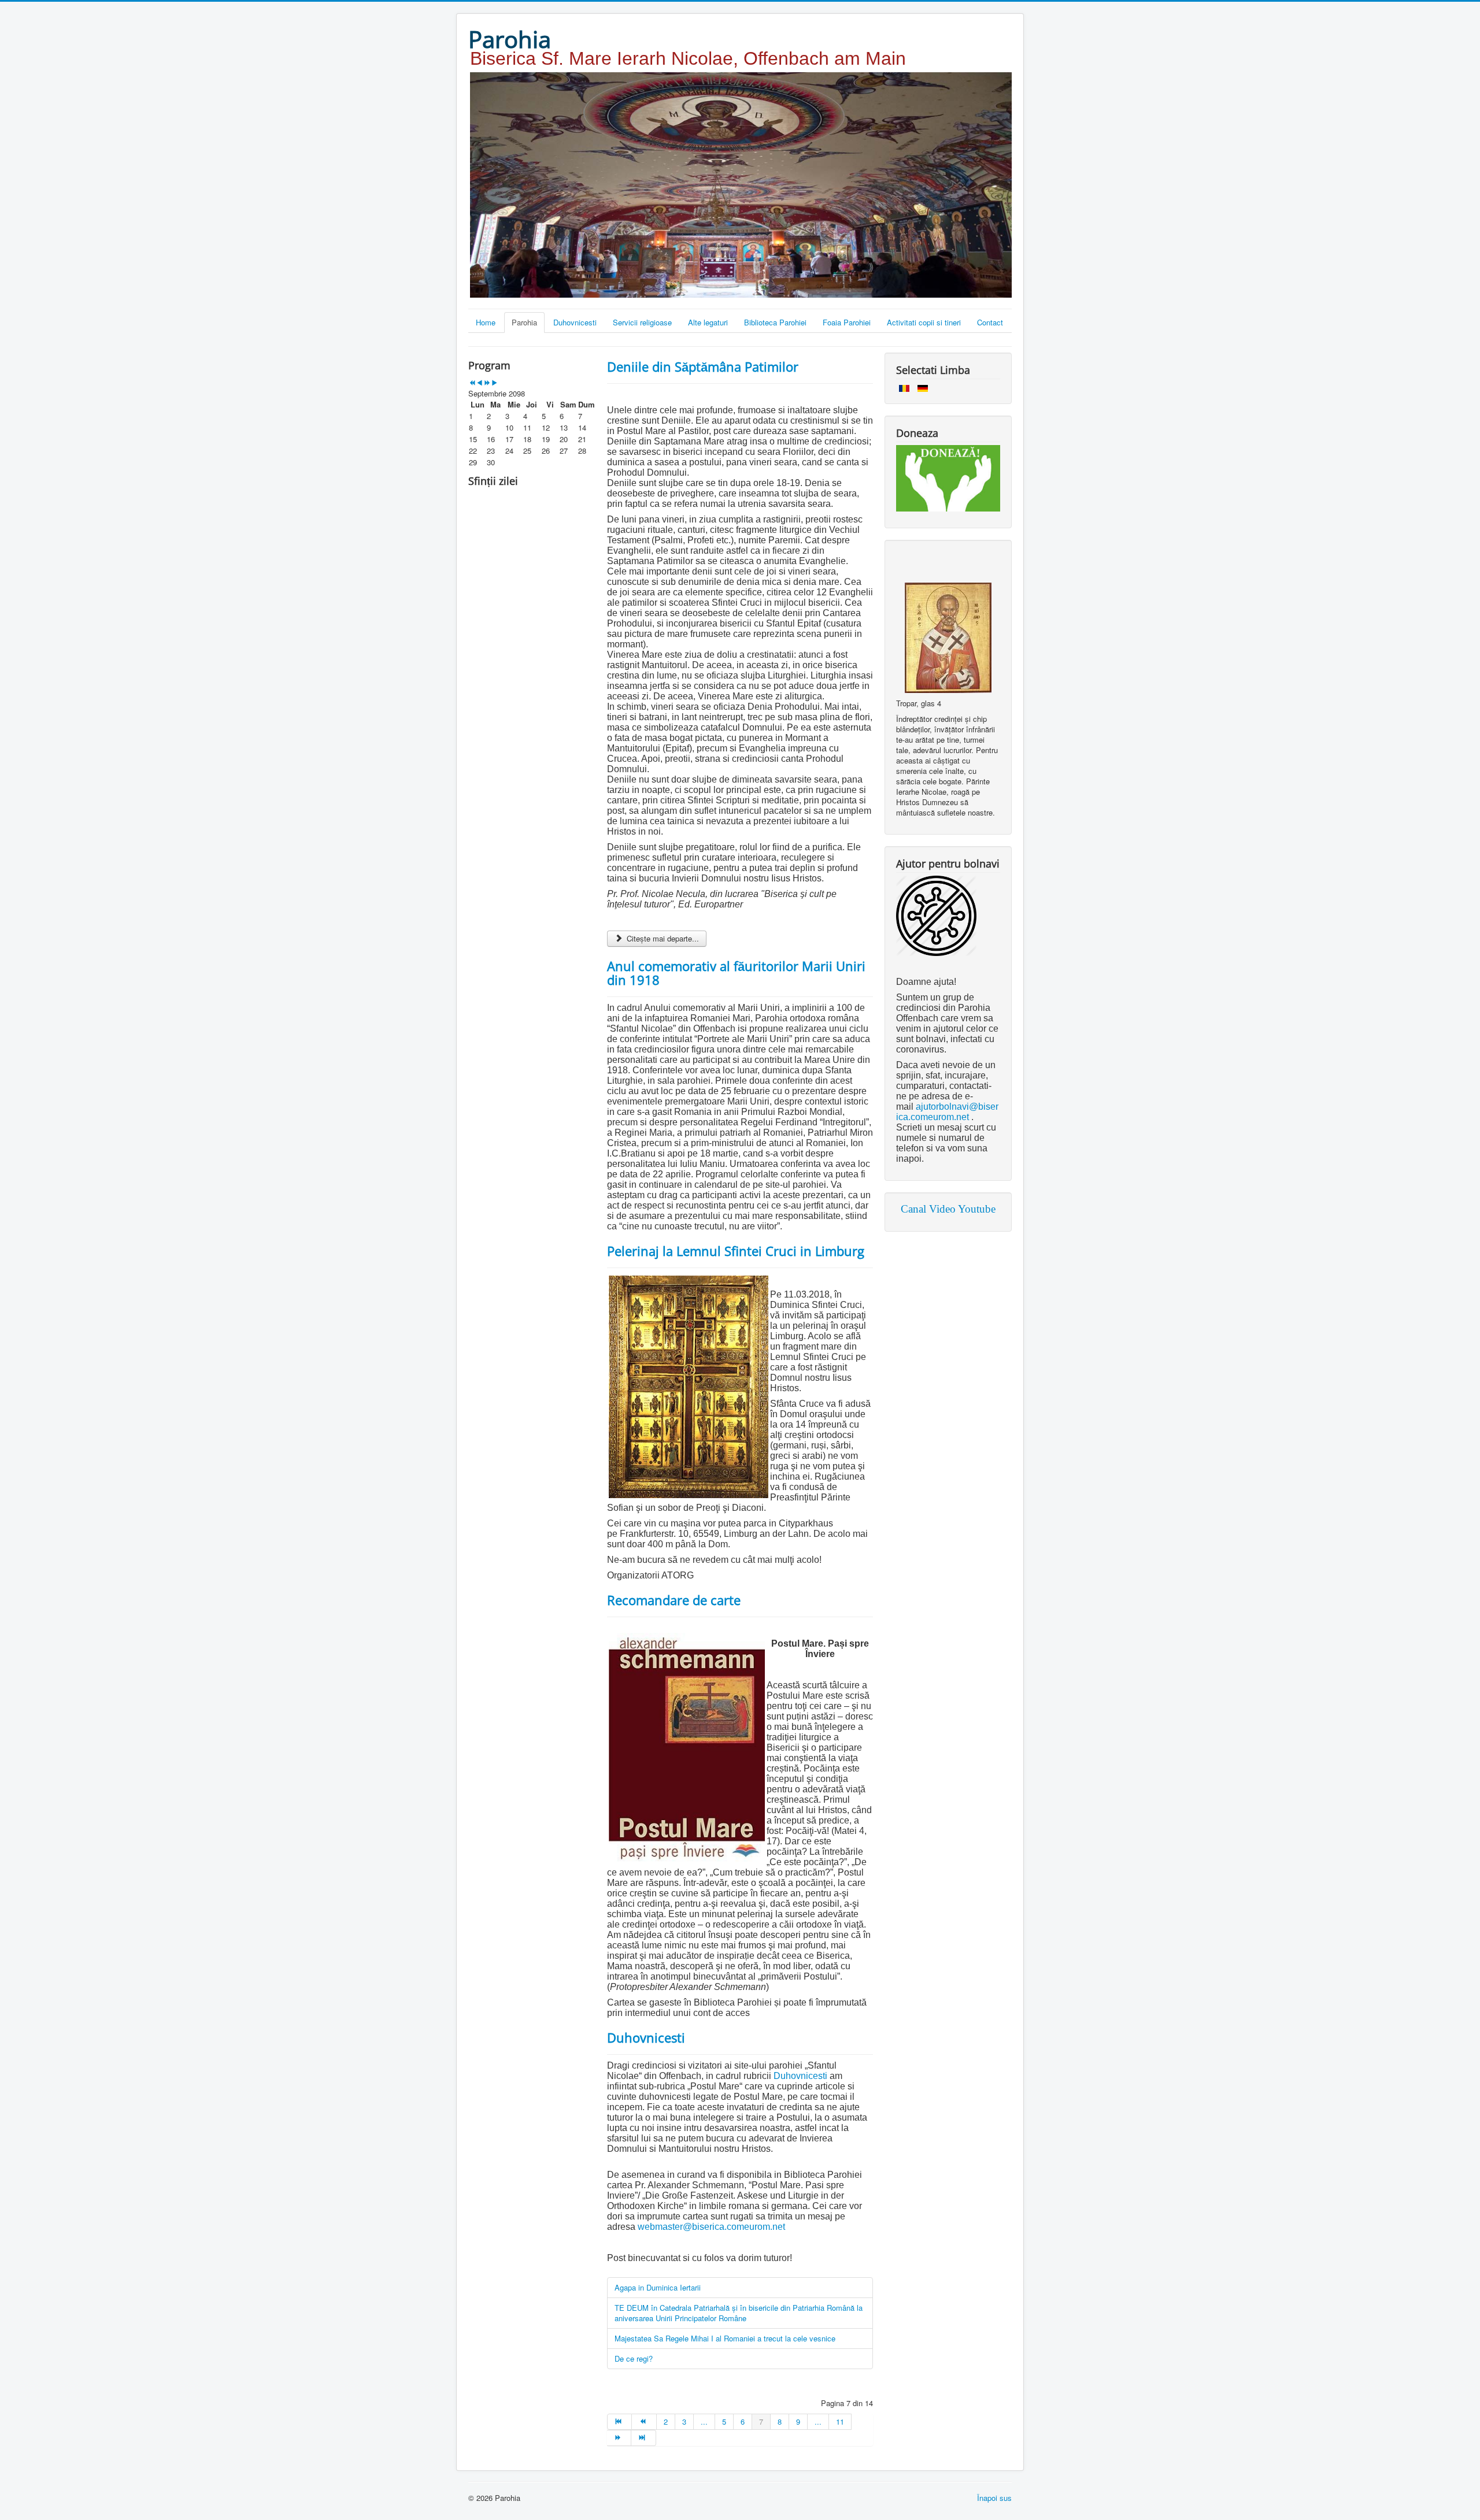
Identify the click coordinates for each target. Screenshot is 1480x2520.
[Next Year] (487, 383)
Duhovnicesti (575, 322)
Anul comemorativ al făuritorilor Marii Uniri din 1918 (736, 973)
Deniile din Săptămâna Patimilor (703, 366)
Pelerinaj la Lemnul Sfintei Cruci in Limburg (736, 1251)
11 (840, 2421)
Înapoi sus (994, 2498)
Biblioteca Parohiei (775, 322)
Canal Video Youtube (948, 1209)
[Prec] (644, 2422)
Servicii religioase (642, 322)
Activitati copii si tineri (924, 322)
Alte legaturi (708, 322)
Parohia (524, 322)
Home (486, 322)
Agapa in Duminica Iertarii (658, 2287)
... (704, 2421)
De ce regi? (634, 2358)
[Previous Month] (480, 383)
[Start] (619, 2422)
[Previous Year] (472, 383)
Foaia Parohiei (847, 322)
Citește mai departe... (662, 938)
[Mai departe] (619, 2438)
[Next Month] (495, 383)
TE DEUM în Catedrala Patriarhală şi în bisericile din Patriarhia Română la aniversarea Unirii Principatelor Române (739, 2313)
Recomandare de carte (674, 1600)
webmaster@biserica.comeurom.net (711, 2227)
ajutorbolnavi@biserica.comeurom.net (947, 1112)
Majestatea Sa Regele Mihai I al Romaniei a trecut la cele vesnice (725, 2338)
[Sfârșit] (643, 2438)
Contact (990, 322)
